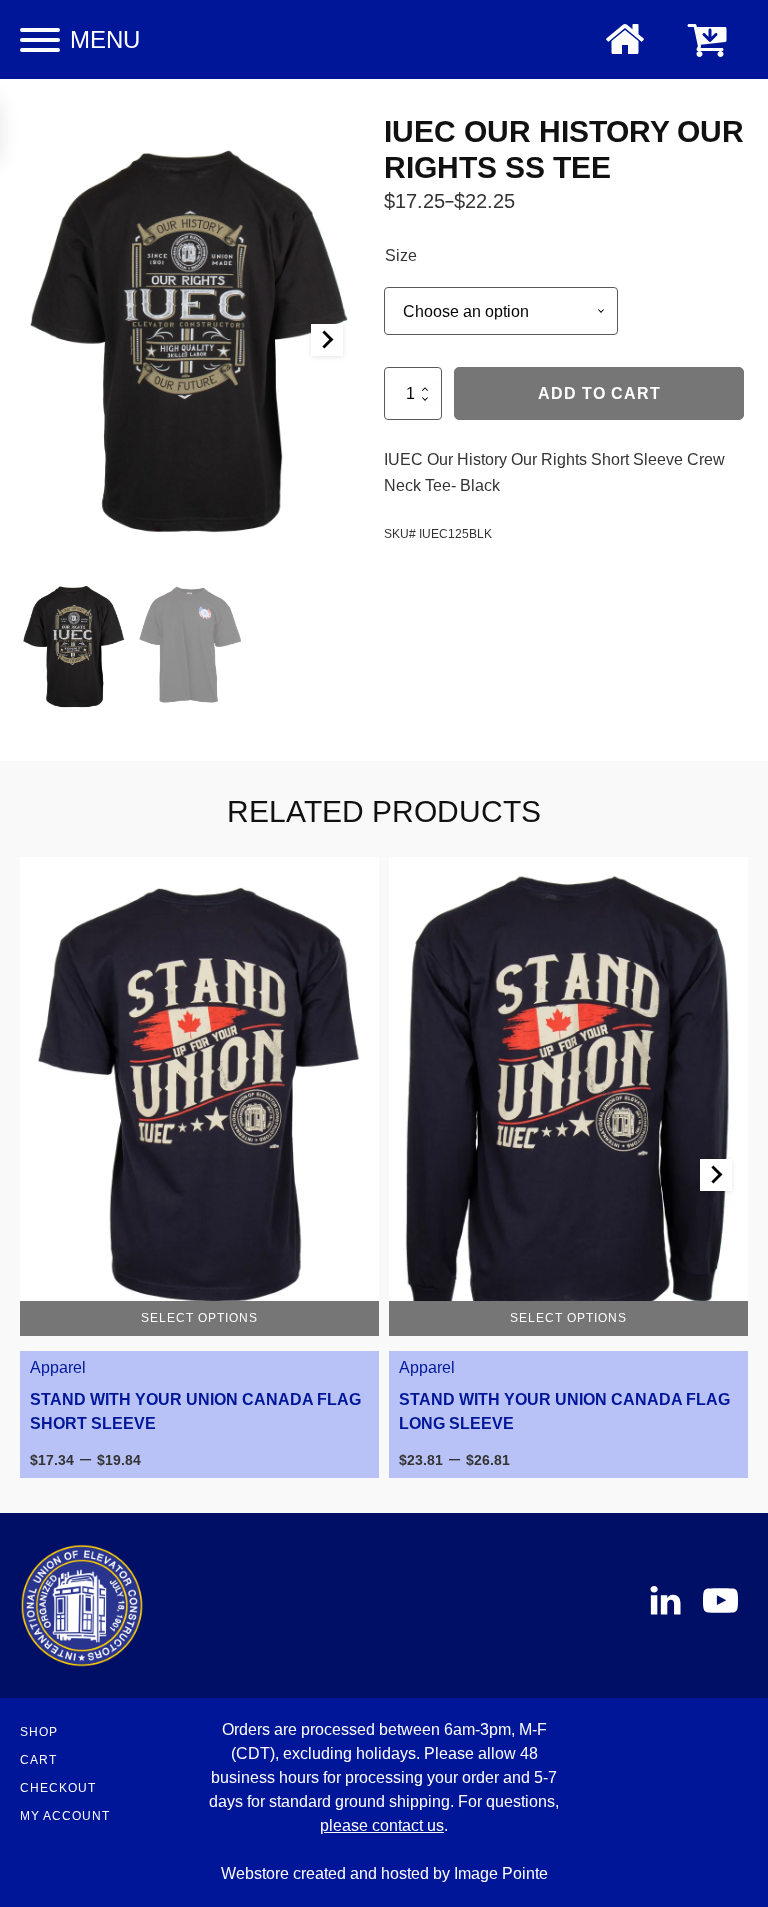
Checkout (58, 1788)
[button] (74, 646)
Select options (199, 1318)
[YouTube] (720, 1600)
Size (401, 255)
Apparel (58, 1367)
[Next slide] (327, 340)
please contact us (382, 1825)
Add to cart (599, 393)
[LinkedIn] (665, 1600)
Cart (38, 1760)
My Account (65, 1816)
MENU (105, 39)
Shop (39, 1732)
